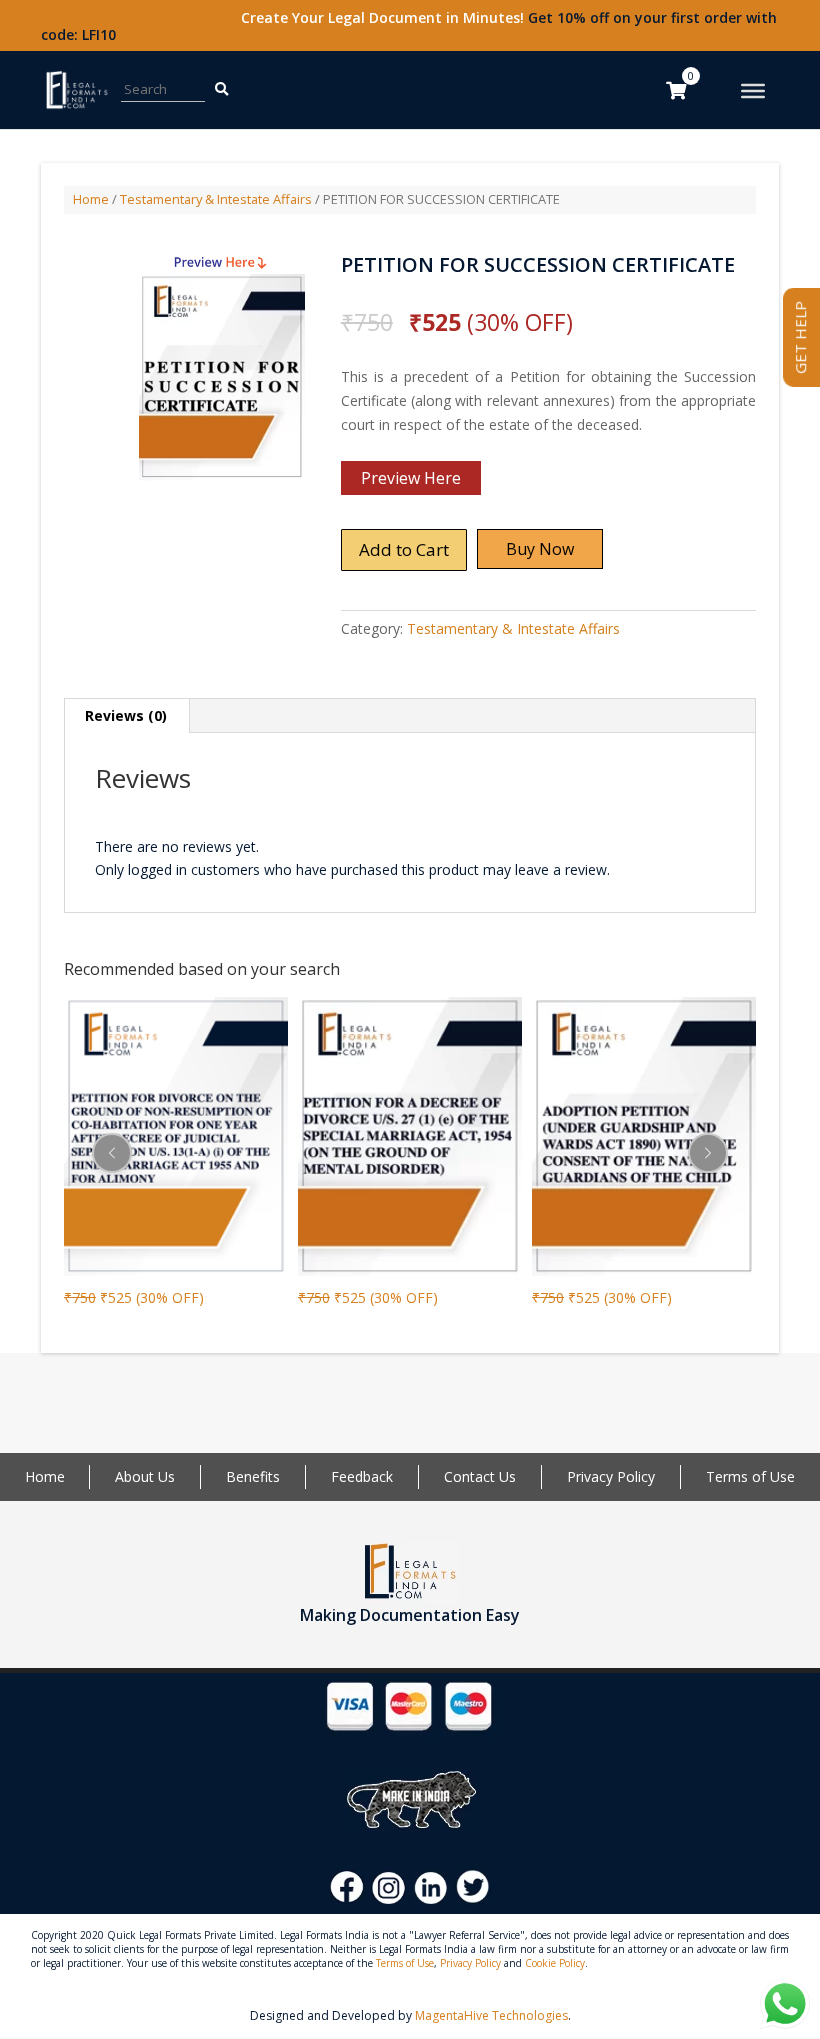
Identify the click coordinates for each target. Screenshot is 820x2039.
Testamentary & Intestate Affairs (216, 199)
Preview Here (411, 478)
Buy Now (540, 549)
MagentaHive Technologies (491, 2015)
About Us (145, 1476)
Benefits (253, 1476)
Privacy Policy (611, 1476)
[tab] (126, 716)
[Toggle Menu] (753, 91)
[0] (676, 90)
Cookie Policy (555, 1963)
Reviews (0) (126, 715)
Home (91, 199)
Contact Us (480, 1476)
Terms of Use (750, 1476)
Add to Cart (404, 549)
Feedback (362, 1476)
